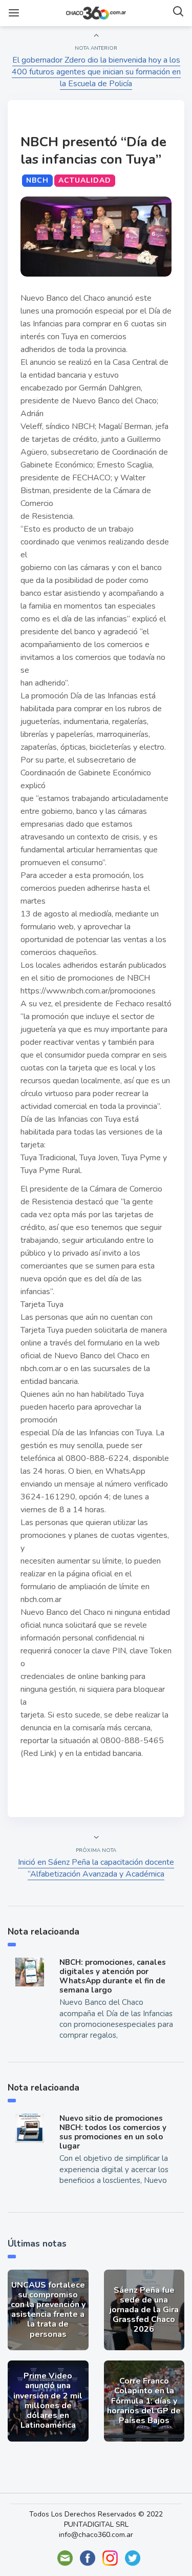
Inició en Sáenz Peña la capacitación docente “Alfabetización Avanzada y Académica (96, 1868)
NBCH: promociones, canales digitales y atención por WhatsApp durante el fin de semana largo (113, 1976)
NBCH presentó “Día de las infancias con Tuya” (93, 151)
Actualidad (85, 180)
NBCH (37, 180)
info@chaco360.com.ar (96, 2535)
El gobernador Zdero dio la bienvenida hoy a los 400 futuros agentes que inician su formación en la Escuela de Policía (96, 72)
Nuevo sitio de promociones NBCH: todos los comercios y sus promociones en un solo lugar (113, 2132)
